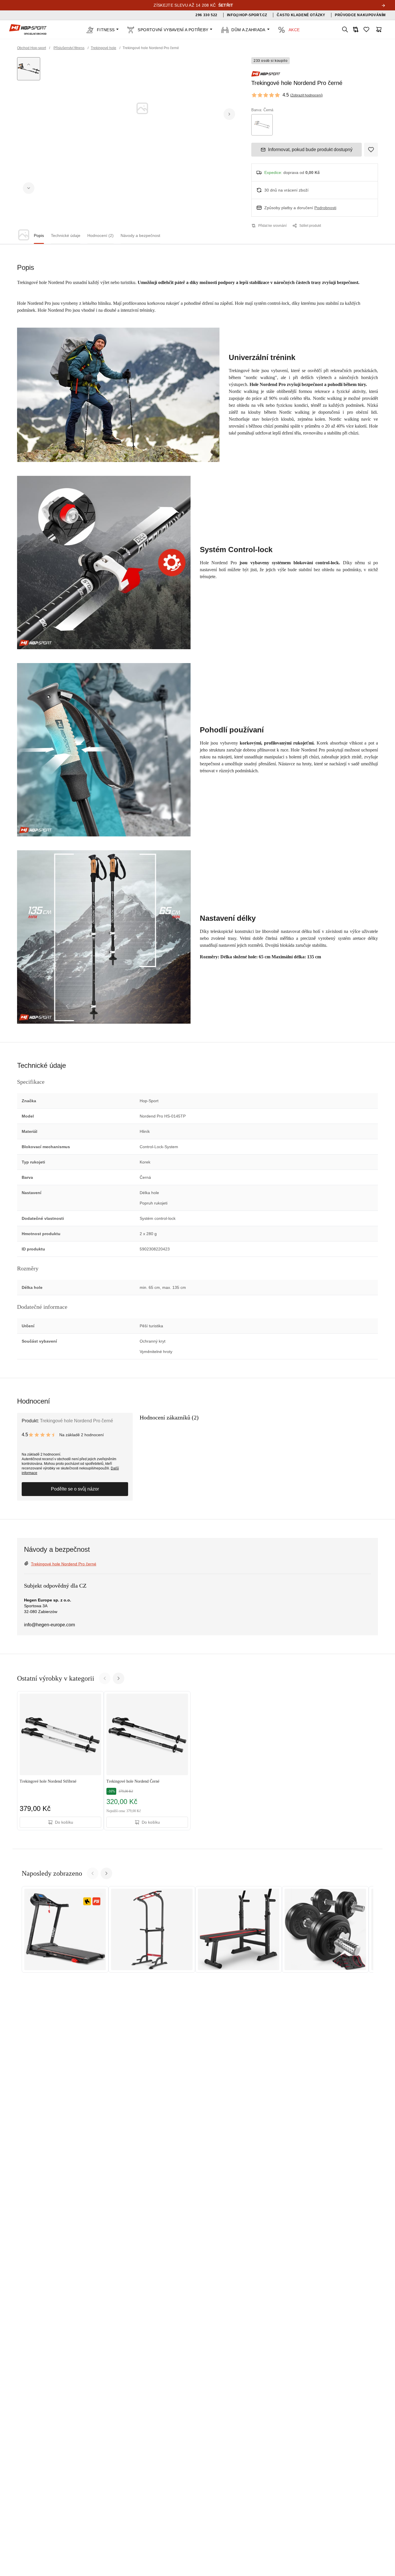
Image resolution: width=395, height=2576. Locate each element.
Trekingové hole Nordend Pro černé (64, 1564)
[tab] (39, 236)
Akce (294, 30)
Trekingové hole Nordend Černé (133, 1781)
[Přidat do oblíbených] (371, 150)
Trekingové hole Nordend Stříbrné (48, 1781)
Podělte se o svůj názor (75, 1489)
